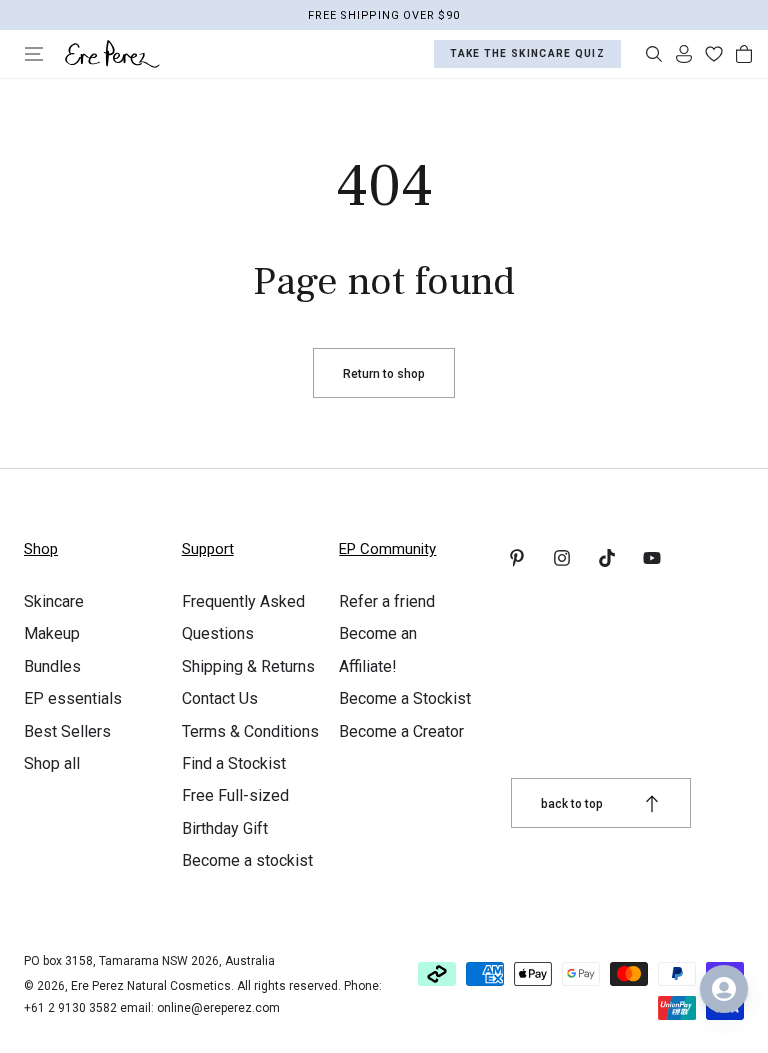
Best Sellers (67, 731)
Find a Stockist (234, 763)
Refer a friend (387, 601)
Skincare (54, 601)
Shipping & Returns (248, 666)
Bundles (52, 666)
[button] (654, 54)
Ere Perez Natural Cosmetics (151, 986)
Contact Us (220, 698)
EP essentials (73, 698)
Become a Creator (401, 731)
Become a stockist (247, 860)
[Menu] (34, 54)
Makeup (52, 633)
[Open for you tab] (724, 989)
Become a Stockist (405, 698)
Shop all (52, 763)
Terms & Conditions (250, 731)
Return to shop (384, 374)
